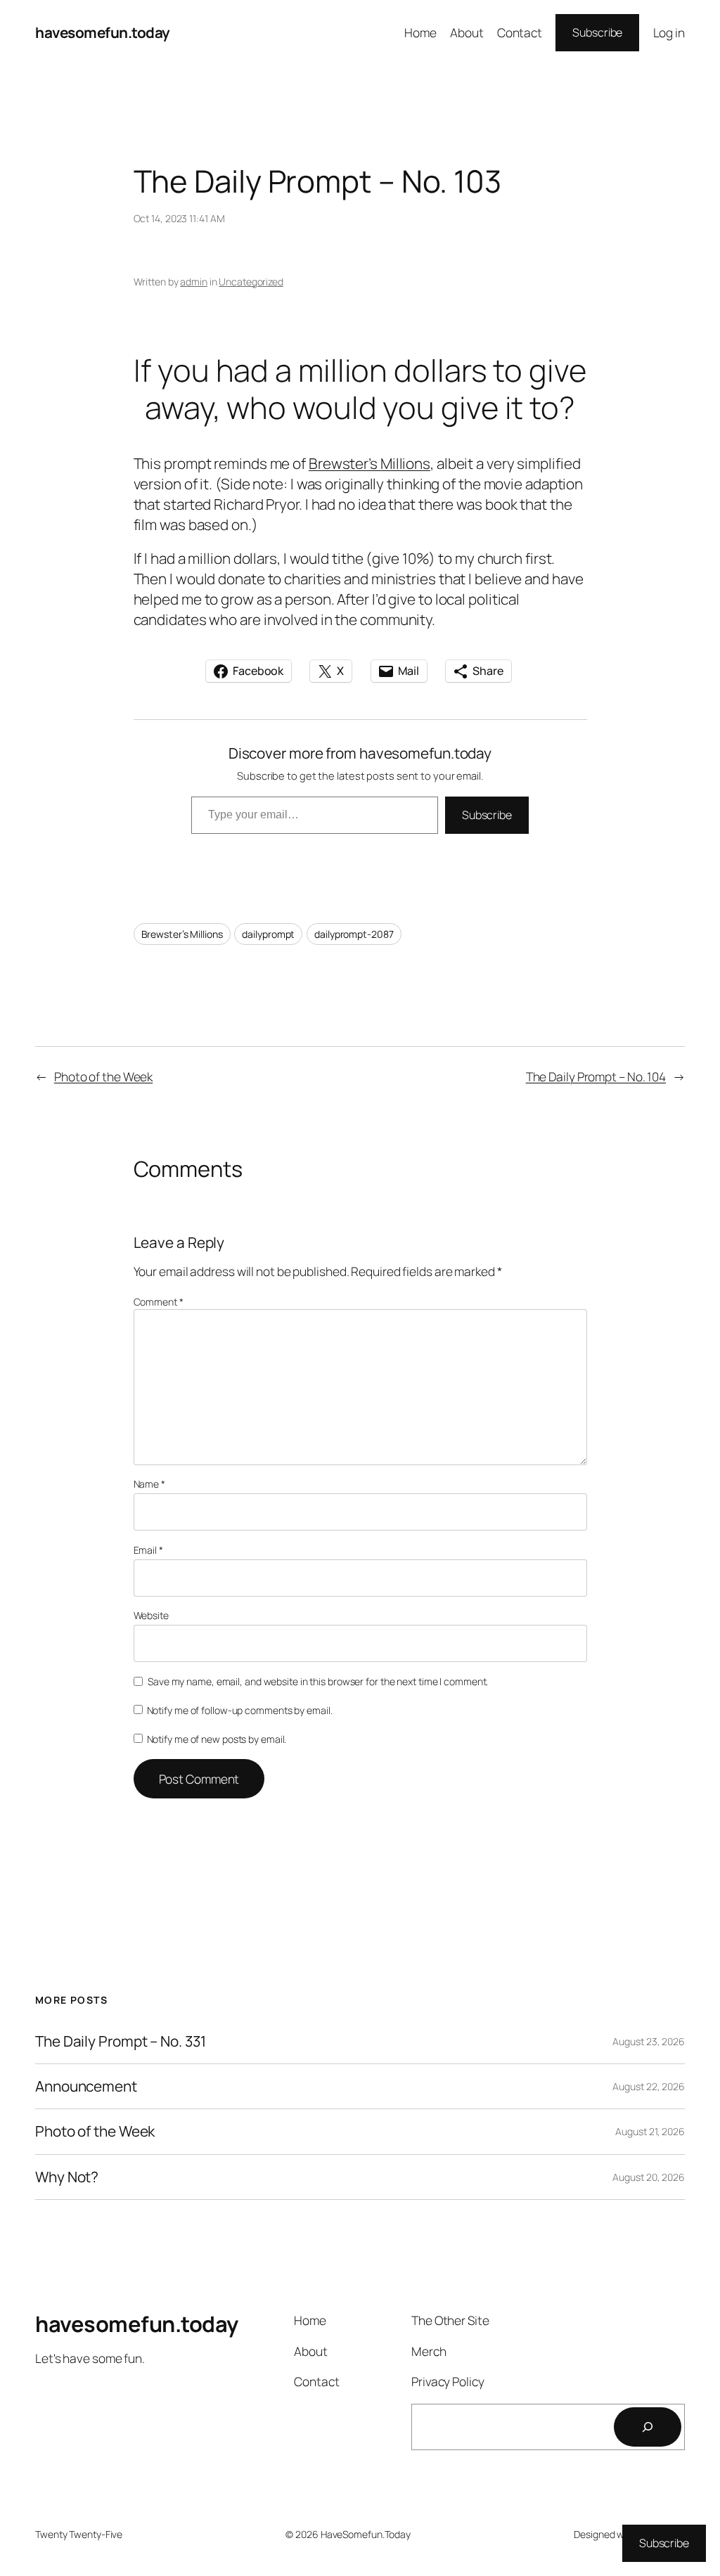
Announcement (86, 2086)
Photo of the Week (103, 1076)
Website (151, 1615)
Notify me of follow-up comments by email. (240, 1710)
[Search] (648, 2427)
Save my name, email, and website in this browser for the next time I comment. (318, 1681)
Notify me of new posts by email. (217, 1739)
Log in (669, 32)
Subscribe (597, 32)
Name (149, 1484)
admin (194, 282)
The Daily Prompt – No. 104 (596, 1076)
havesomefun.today (103, 32)
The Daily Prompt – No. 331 (120, 2041)
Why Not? (67, 2177)
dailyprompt (268, 934)
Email (148, 1550)
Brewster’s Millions (369, 463)
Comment (159, 1302)
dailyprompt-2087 (354, 934)
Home (420, 32)
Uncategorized (251, 282)
